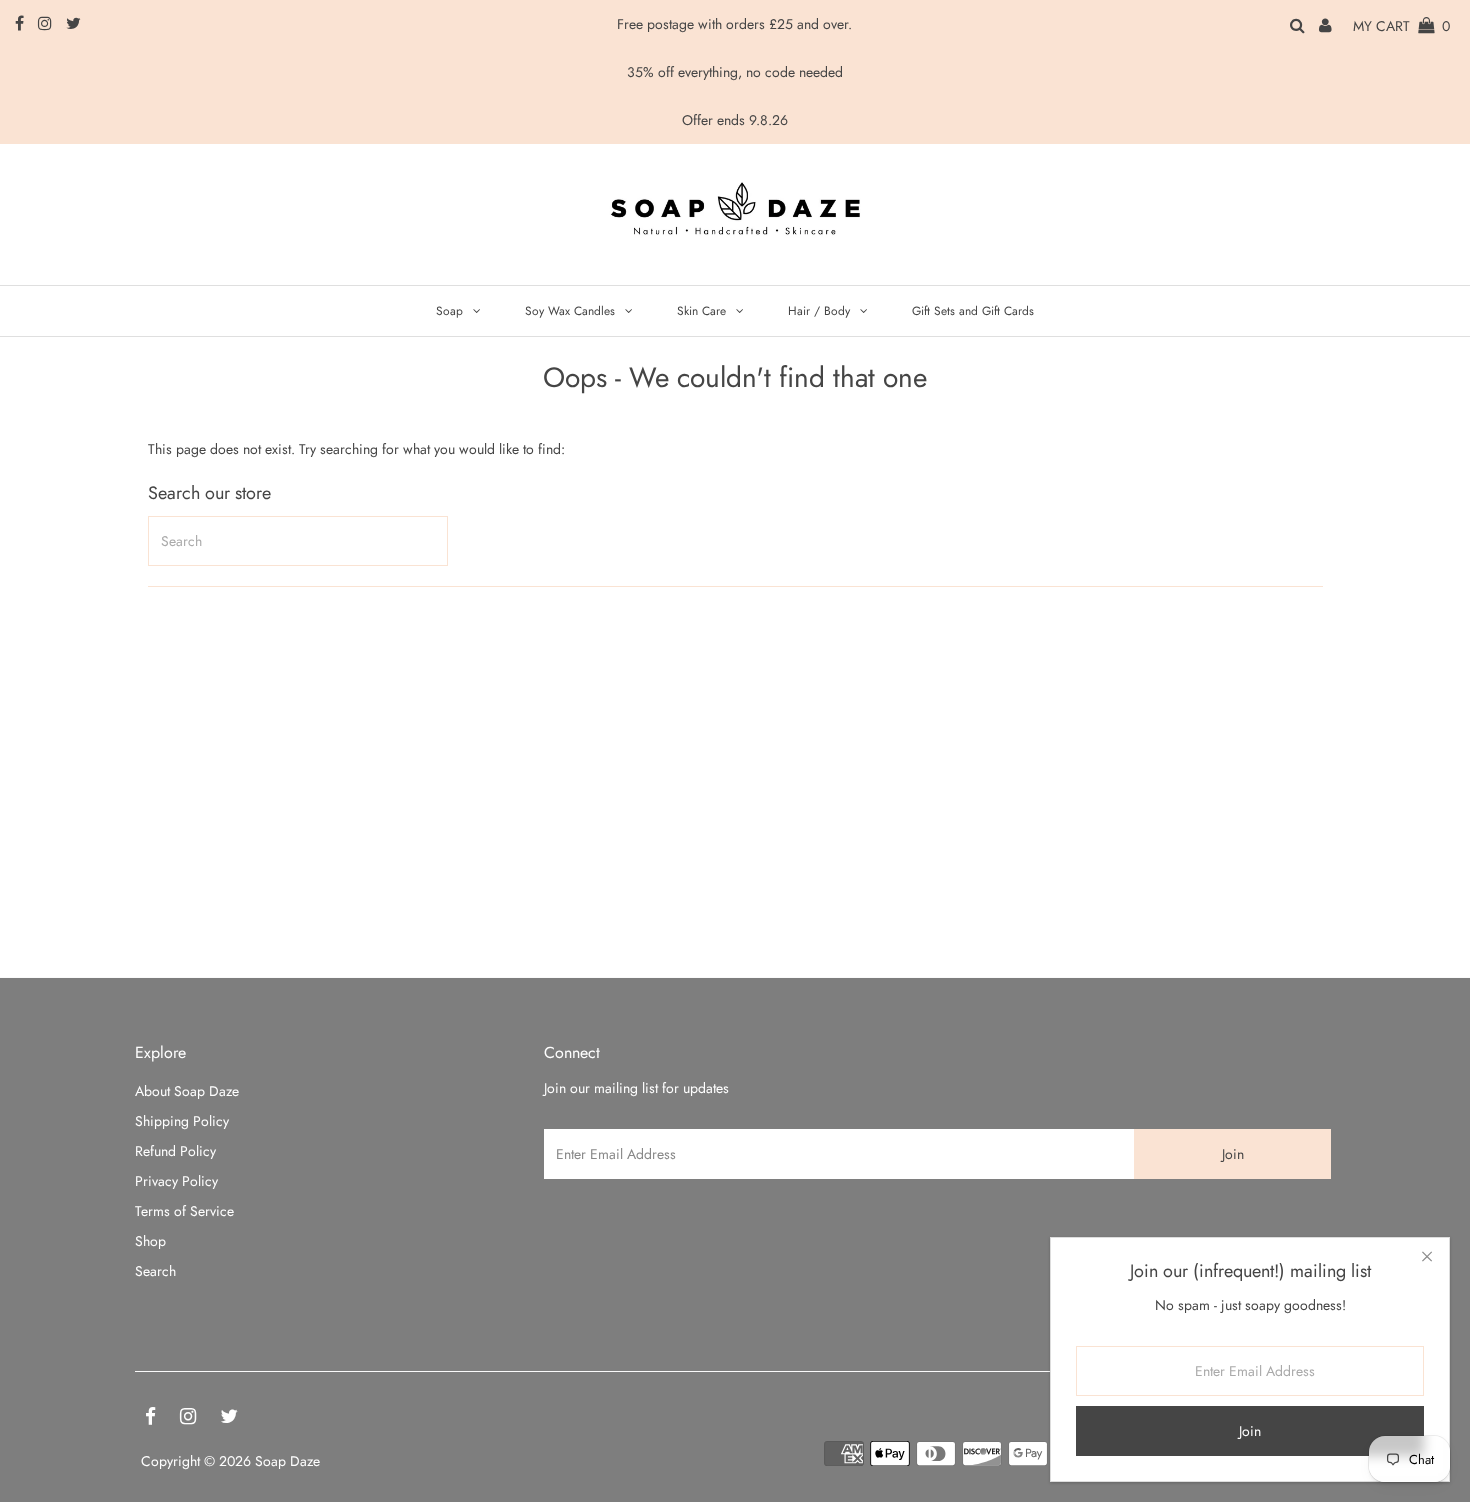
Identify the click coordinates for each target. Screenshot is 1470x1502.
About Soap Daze (187, 1091)
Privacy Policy (176, 1181)
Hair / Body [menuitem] (819, 311)
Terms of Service (184, 1211)
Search (155, 1271)
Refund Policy (175, 1151)
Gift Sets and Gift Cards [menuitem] (973, 311)
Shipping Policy (182, 1121)
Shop (150, 1241)
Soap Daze (287, 1461)
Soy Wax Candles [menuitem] (570, 311)
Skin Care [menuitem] (701, 311)
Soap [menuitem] (449, 311)
